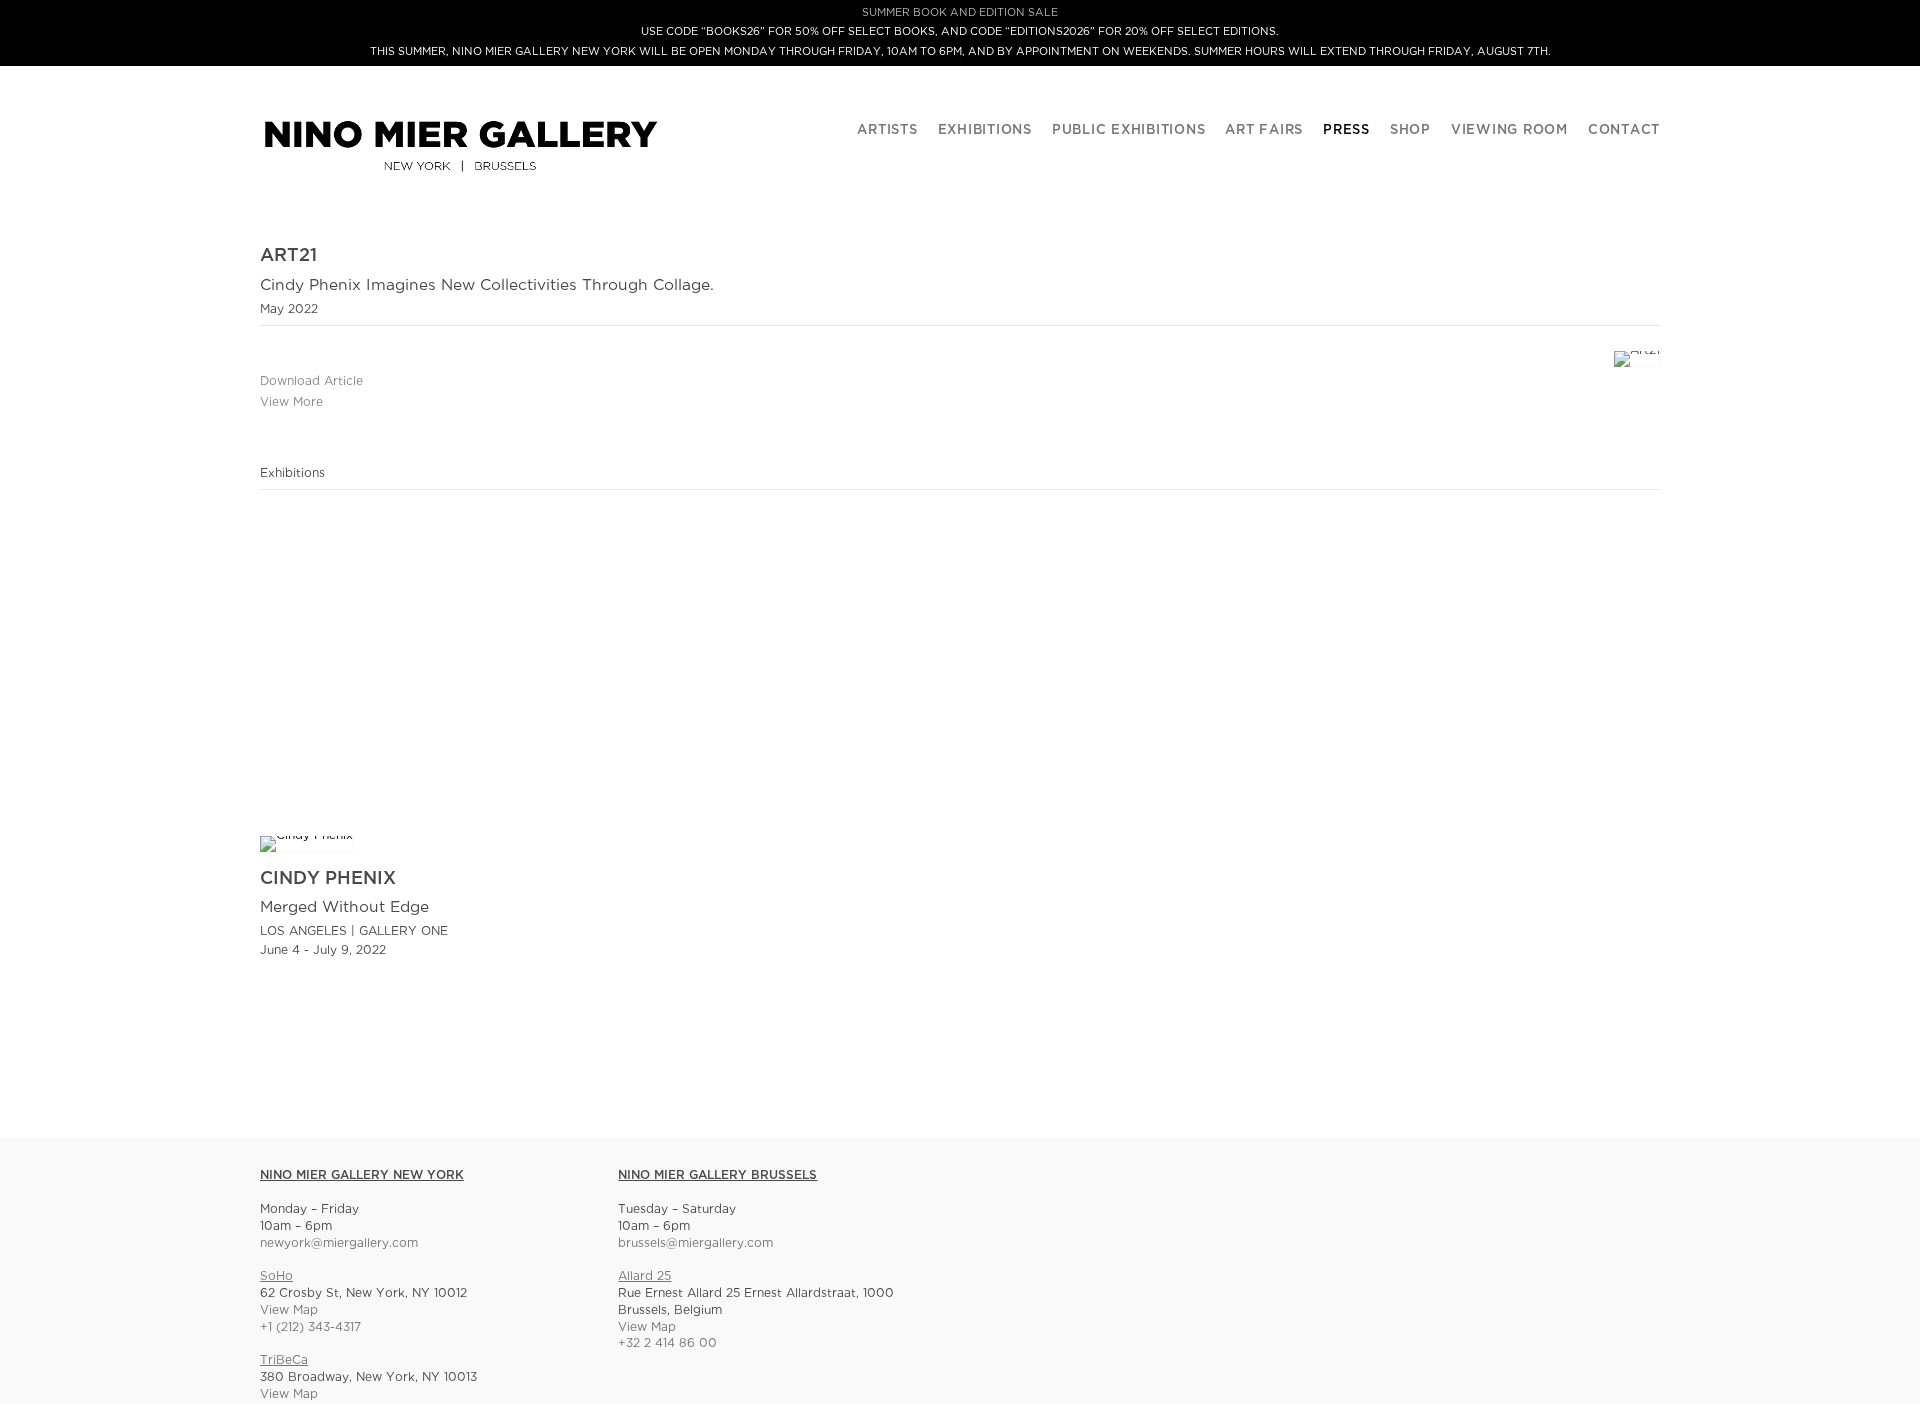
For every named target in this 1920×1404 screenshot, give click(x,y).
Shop (1410, 130)
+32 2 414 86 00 (667, 1343)
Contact (1624, 130)
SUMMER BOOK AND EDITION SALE (960, 13)
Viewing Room (1509, 130)
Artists (887, 130)
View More (291, 402)
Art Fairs (1264, 130)
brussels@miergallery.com (695, 1243)
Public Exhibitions (1129, 130)
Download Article (311, 381)
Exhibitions (985, 130)
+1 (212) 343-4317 (310, 1327)
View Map (289, 1310)
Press (1346, 130)
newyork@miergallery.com (339, 1243)
